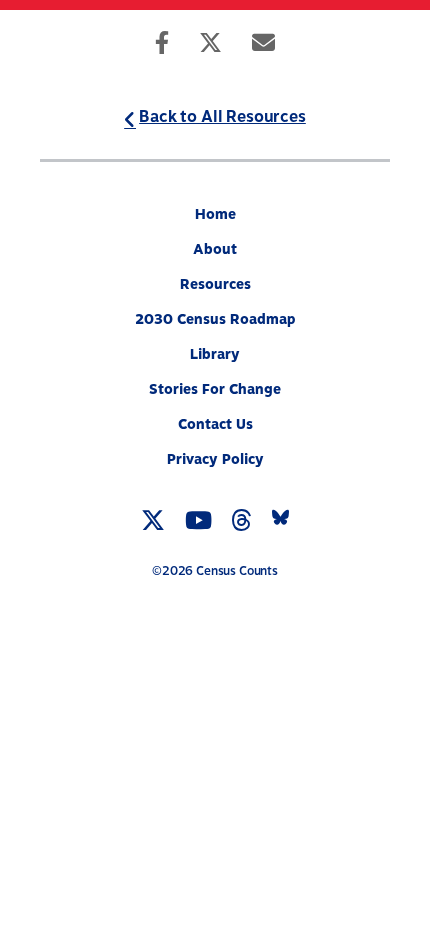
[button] (388, 40)
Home (215, 214)
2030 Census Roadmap (215, 319)
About (215, 249)
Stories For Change (215, 389)
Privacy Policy (215, 459)
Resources (215, 284)
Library (215, 354)
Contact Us (215, 424)
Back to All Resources (222, 117)
